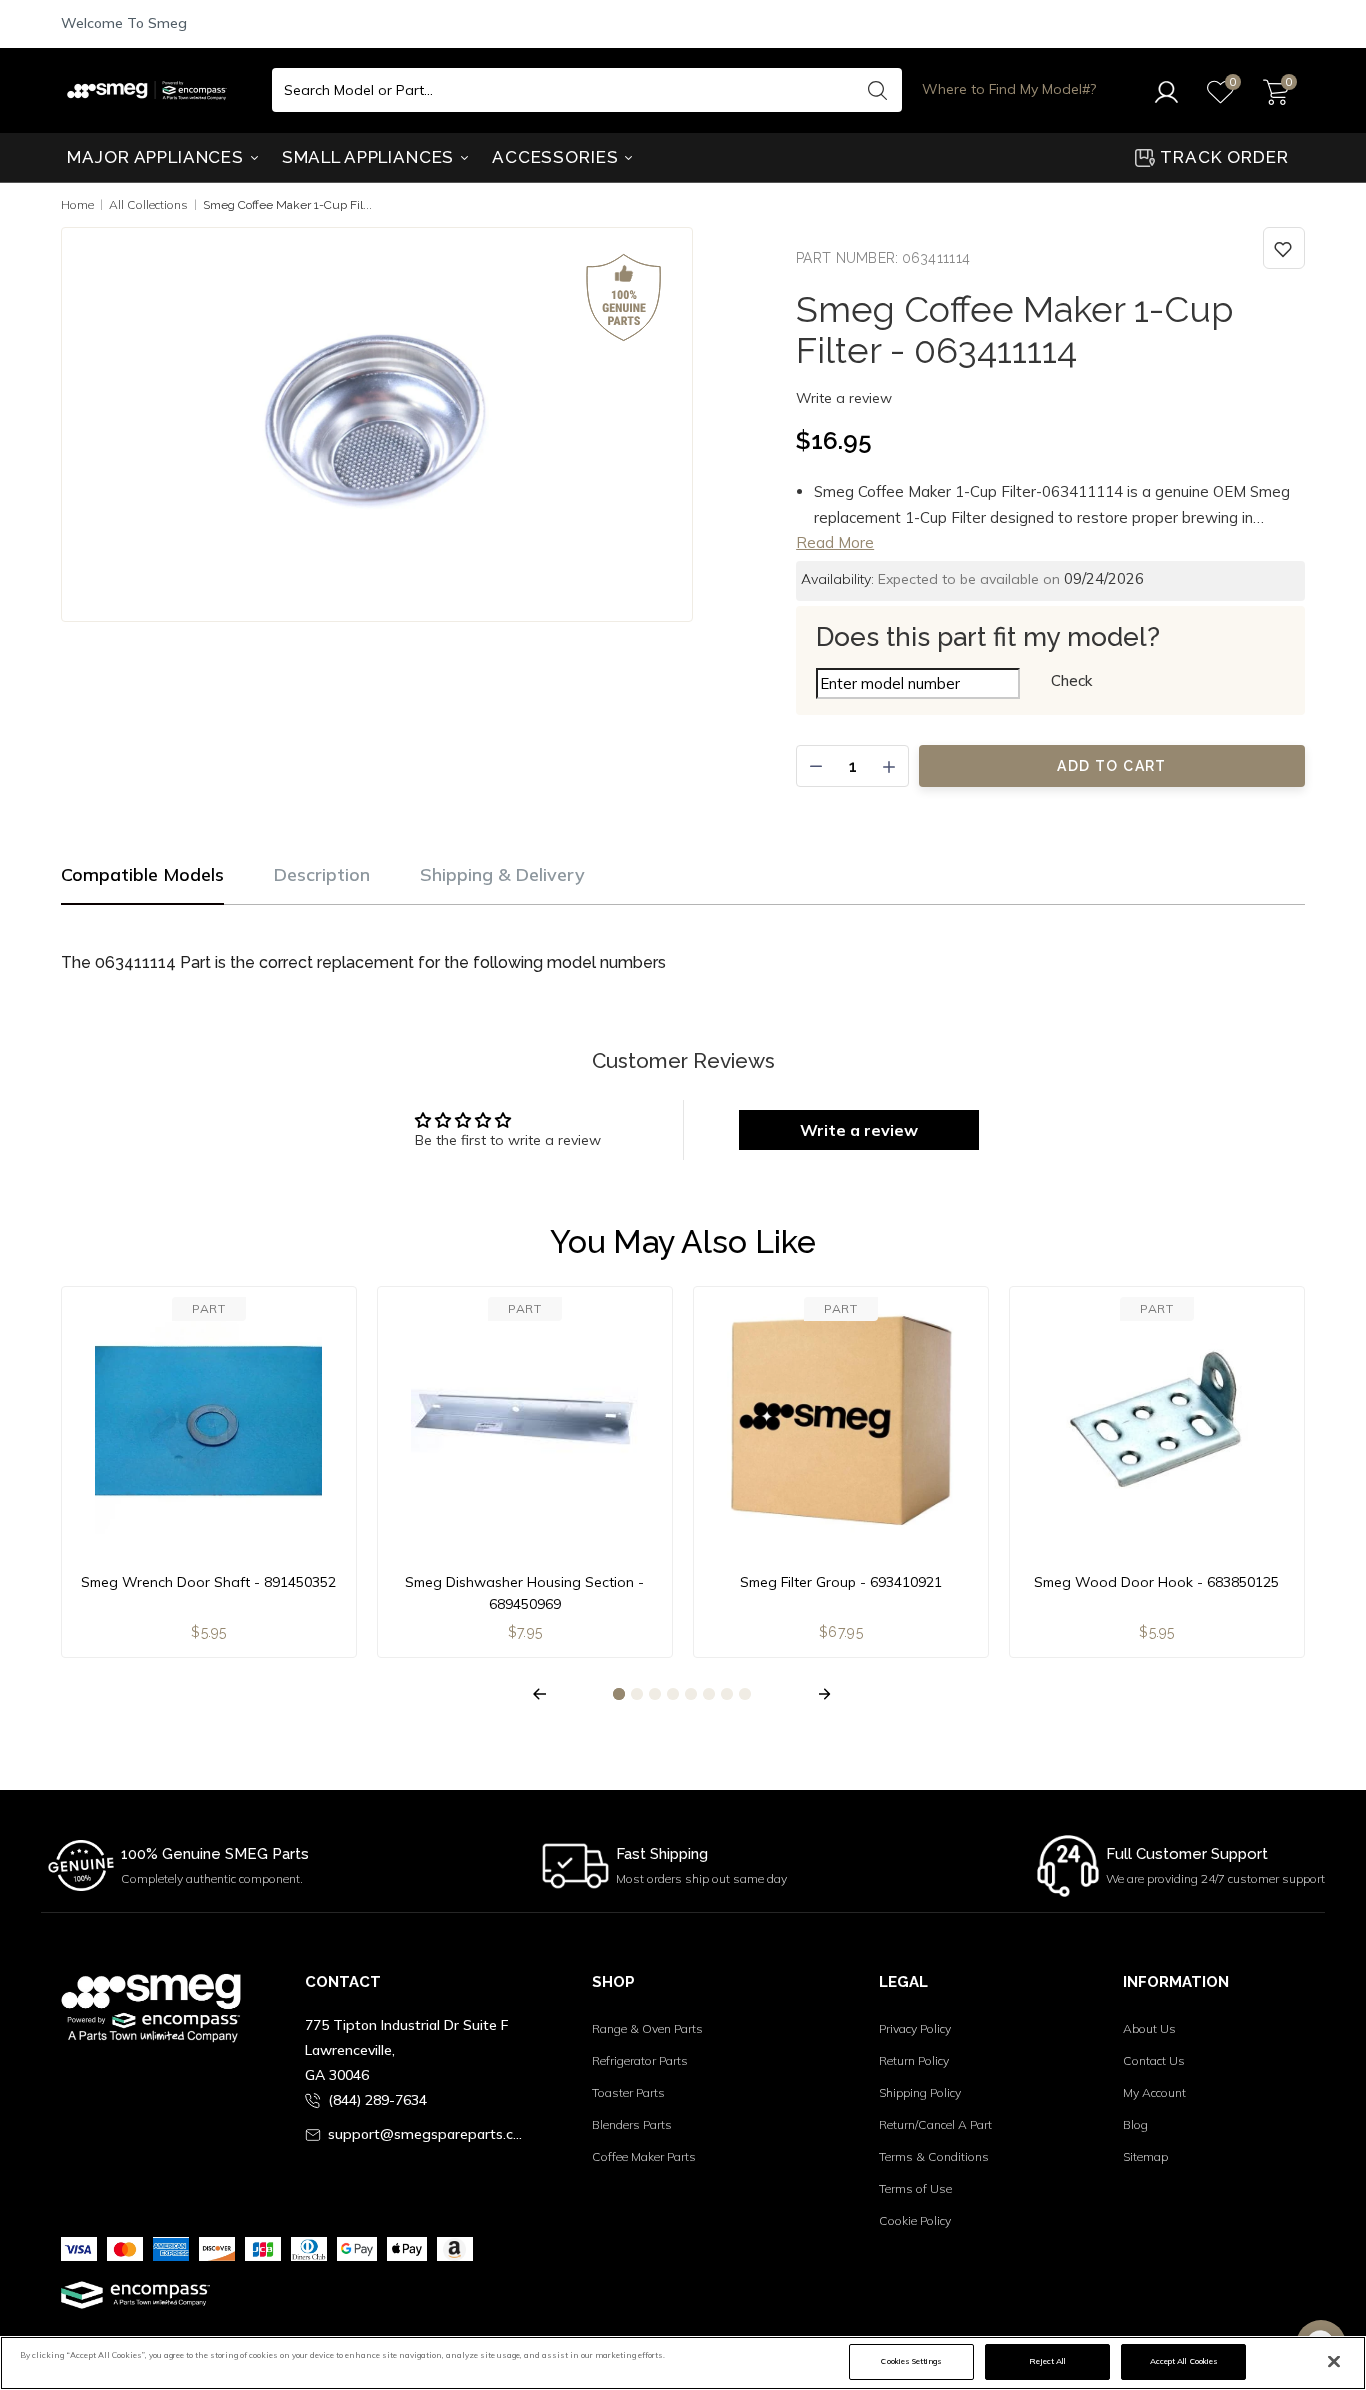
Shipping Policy (920, 2092)
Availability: (837, 579)
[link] (1284, 248)
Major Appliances (157, 157)
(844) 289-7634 (377, 2100)
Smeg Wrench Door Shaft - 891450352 (208, 1582)
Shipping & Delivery (502, 874)
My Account (1154, 2092)
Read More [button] (835, 542)
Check (1071, 680)
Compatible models (142, 874)
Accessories (557, 157)
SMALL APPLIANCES (370, 157)
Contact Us (1154, 2060)
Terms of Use (915, 2188)
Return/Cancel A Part (935, 2124)
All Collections (148, 204)
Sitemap (1145, 2156)
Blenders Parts (632, 2124)
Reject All (1047, 2361)
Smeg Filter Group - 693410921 (841, 1582)
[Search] (877, 90)
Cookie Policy (915, 2220)
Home (77, 204)
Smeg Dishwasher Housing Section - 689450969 (524, 1593)
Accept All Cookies (1184, 2361)
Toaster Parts (628, 2092)
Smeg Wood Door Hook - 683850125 (1156, 1582)
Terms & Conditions (934, 2156)
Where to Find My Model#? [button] (1009, 89)
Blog (1135, 2124)
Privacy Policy (915, 2028)
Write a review (844, 398)
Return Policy (914, 2060)
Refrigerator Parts (640, 2060)
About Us (1149, 2028)
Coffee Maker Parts (644, 2156)
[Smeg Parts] (152, 90)
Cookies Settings (911, 2361)
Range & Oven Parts (647, 2028)
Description (322, 874)
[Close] (1334, 2362)
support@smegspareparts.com (429, 2134)
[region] (683, 2363)
